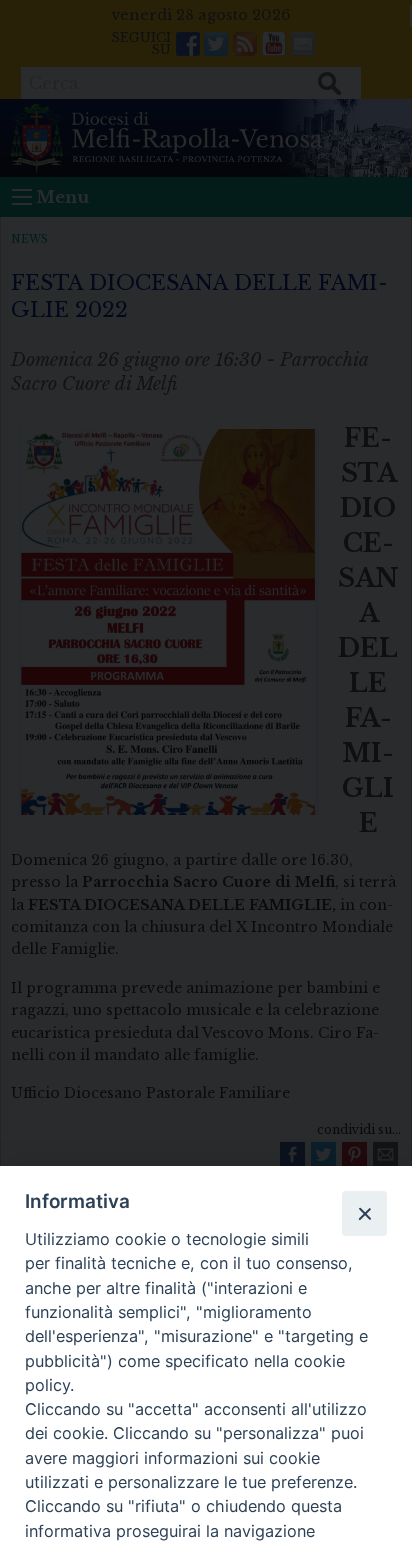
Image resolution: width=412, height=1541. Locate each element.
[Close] (364, 1213)
